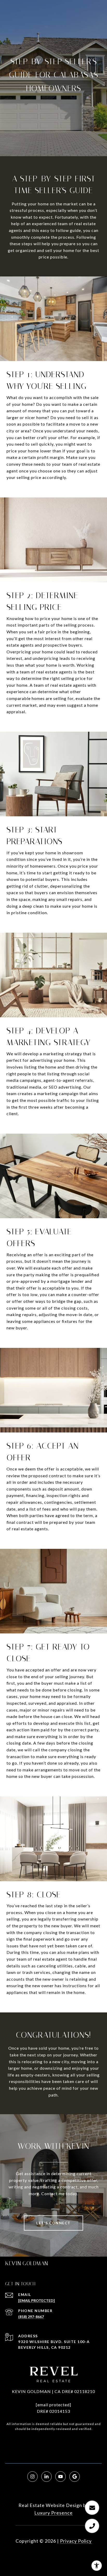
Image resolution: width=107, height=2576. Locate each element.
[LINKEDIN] (46, 2477)
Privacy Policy (76, 2541)
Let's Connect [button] (53, 2223)
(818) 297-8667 (31, 2317)
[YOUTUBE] (61, 2477)
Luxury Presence (53, 2513)
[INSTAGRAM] (32, 2477)
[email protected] (53, 2405)
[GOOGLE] (75, 2477)
